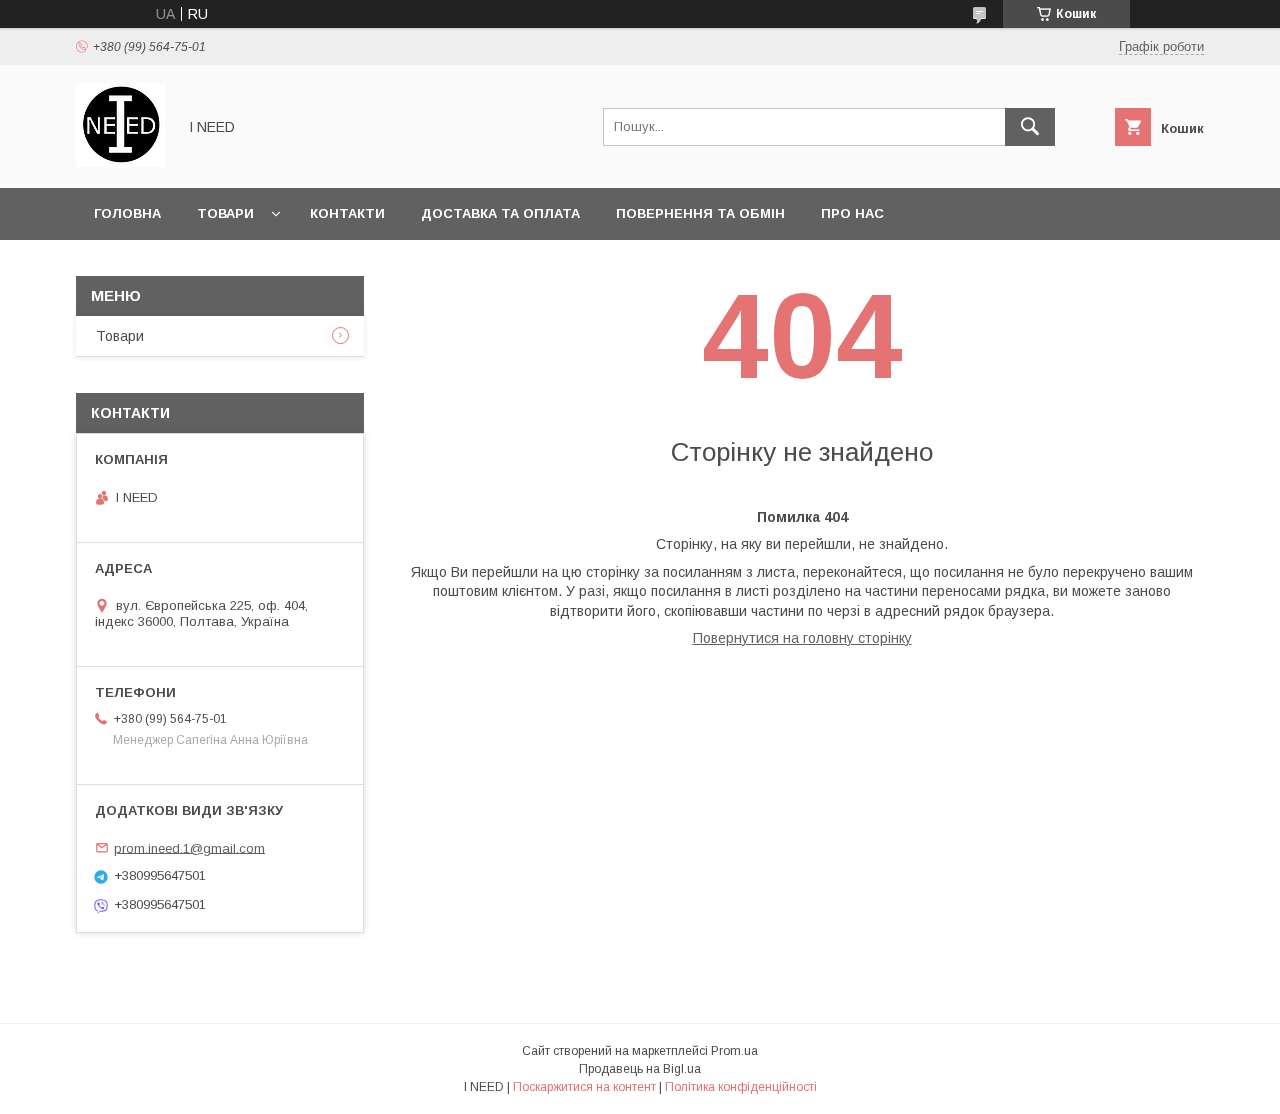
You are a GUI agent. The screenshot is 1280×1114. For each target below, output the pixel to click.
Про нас (852, 213)
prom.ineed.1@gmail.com (189, 847)
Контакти (347, 213)
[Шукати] (1030, 127)
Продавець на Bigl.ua (640, 1069)
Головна (127, 213)
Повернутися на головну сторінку (802, 638)
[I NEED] (120, 162)
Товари (225, 213)
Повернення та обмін (700, 213)
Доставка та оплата (500, 213)
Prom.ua (734, 1051)
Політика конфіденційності (741, 1087)
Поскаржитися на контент (584, 1087)
